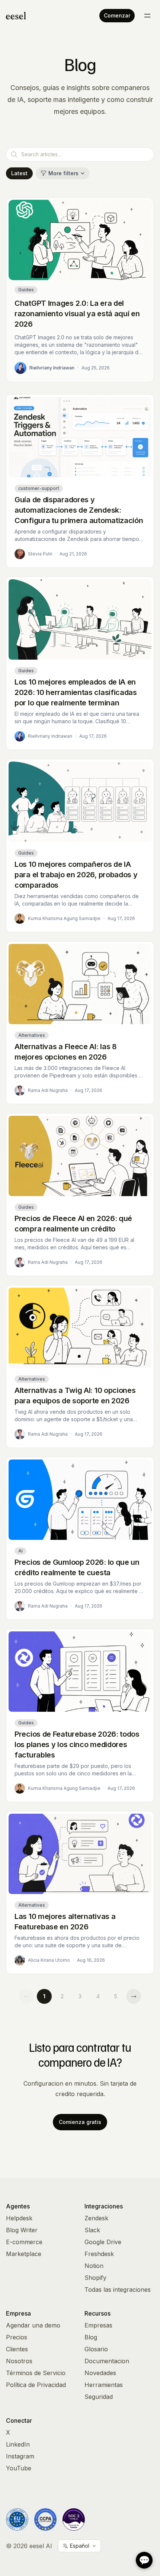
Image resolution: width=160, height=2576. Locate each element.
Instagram (20, 2456)
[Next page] (134, 1996)
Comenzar (117, 15)
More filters (63, 173)
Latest (19, 173)
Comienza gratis (80, 2122)
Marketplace (24, 2254)
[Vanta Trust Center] (74, 2519)
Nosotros (19, 2361)
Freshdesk (99, 2254)
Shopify (95, 2278)
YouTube (19, 2468)
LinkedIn (18, 2444)
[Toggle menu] (147, 16)
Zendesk (96, 2218)
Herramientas (104, 2385)
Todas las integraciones (118, 2290)
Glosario (96, 2349)
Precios (17, 2337)
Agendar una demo (33, 2325)
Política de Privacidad (36, 2385)
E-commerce (24, 2242)
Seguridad (99, 2397)
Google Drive (103, 2242)
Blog (91, 2337)
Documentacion (107, 2361)
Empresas (98, 2325)
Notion (94, 2266)
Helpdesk (19, 2218)
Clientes (17, 2349)
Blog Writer (22, 2230)
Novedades (100, 2373)
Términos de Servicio (36, 2373)
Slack (92, 2230)
